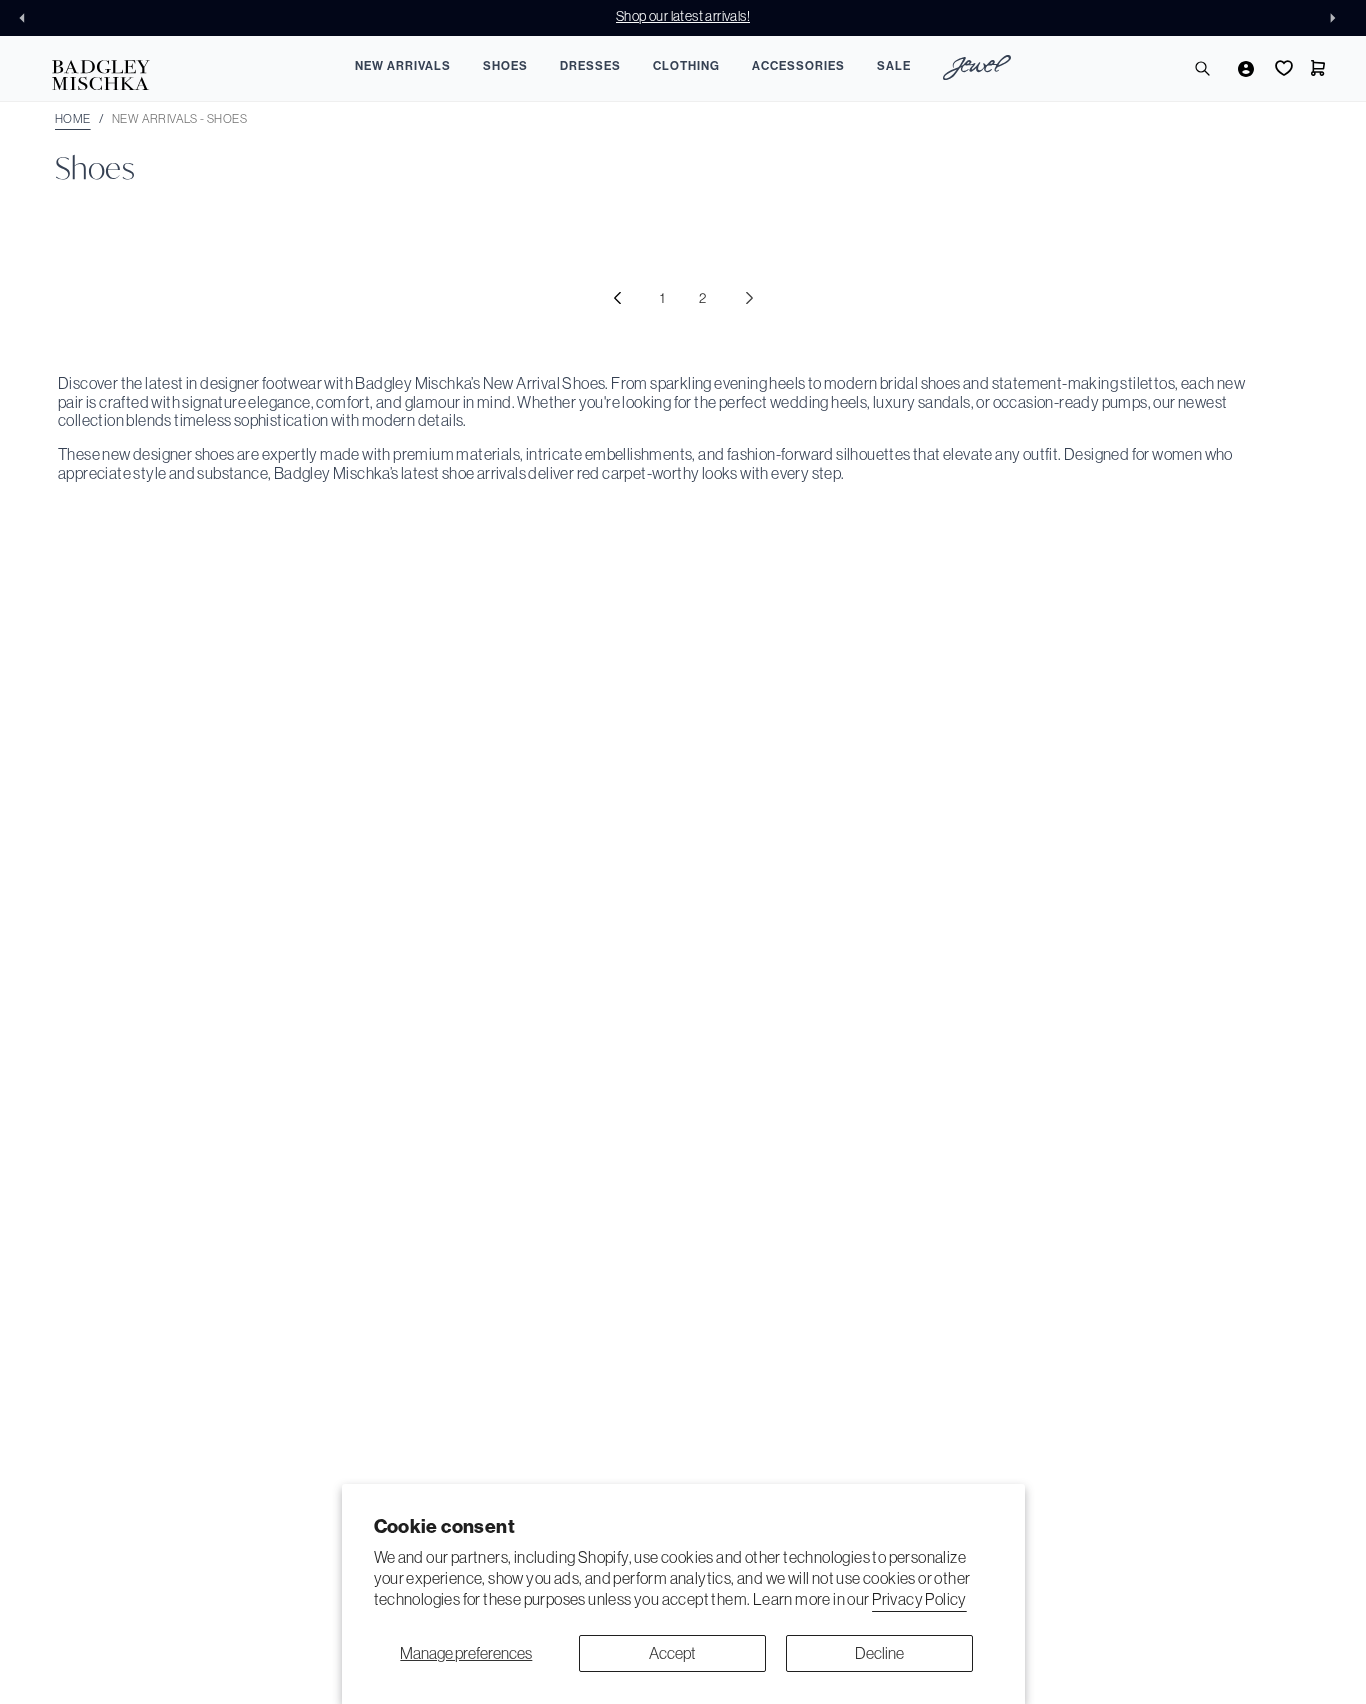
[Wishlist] (1282, 68)
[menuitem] (977, 70)
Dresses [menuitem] (590, 66)
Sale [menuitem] (894, 66)
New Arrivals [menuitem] (403, 66)
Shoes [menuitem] (505, 66)
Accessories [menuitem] (798, 66)
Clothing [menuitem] (686, 66)
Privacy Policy (919, 1599)
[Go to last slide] (28, 18)
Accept (672, 1653)
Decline (879, 1653)
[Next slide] (1338, 18)
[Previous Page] (617, 298)
